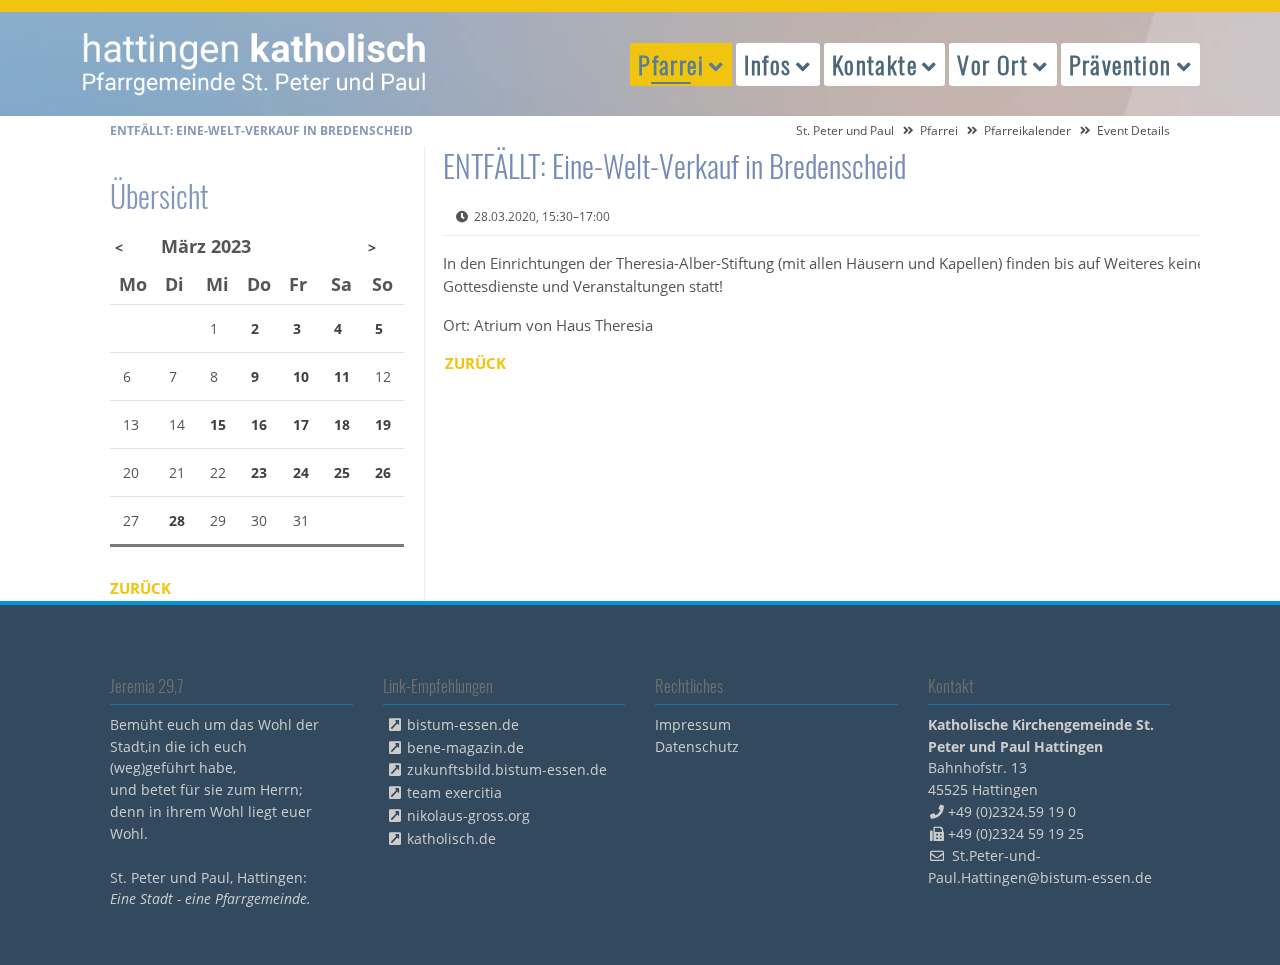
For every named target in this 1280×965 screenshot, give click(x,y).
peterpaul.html (255, 64)
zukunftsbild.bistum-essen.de (507, 769)
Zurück (475, 363)
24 (301, 472)
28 (177, 520)
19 (383, 424)
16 (259, 424)
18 (342, 424)
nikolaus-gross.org (468, 815)
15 (218, 424)
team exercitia (454, 792)
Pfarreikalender (1027, 130)
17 (301, 424)
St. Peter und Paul (845, 130)
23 (259, 472)
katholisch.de (451, 838)
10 (301, 376)
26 (383, 472)
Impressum (693, 724)
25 (342, 472)
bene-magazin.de (465, 747)
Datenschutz (697, 746)
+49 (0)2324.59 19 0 (1012, 811)
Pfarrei (939, 130)
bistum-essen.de (463, 724)
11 (342, 376)
